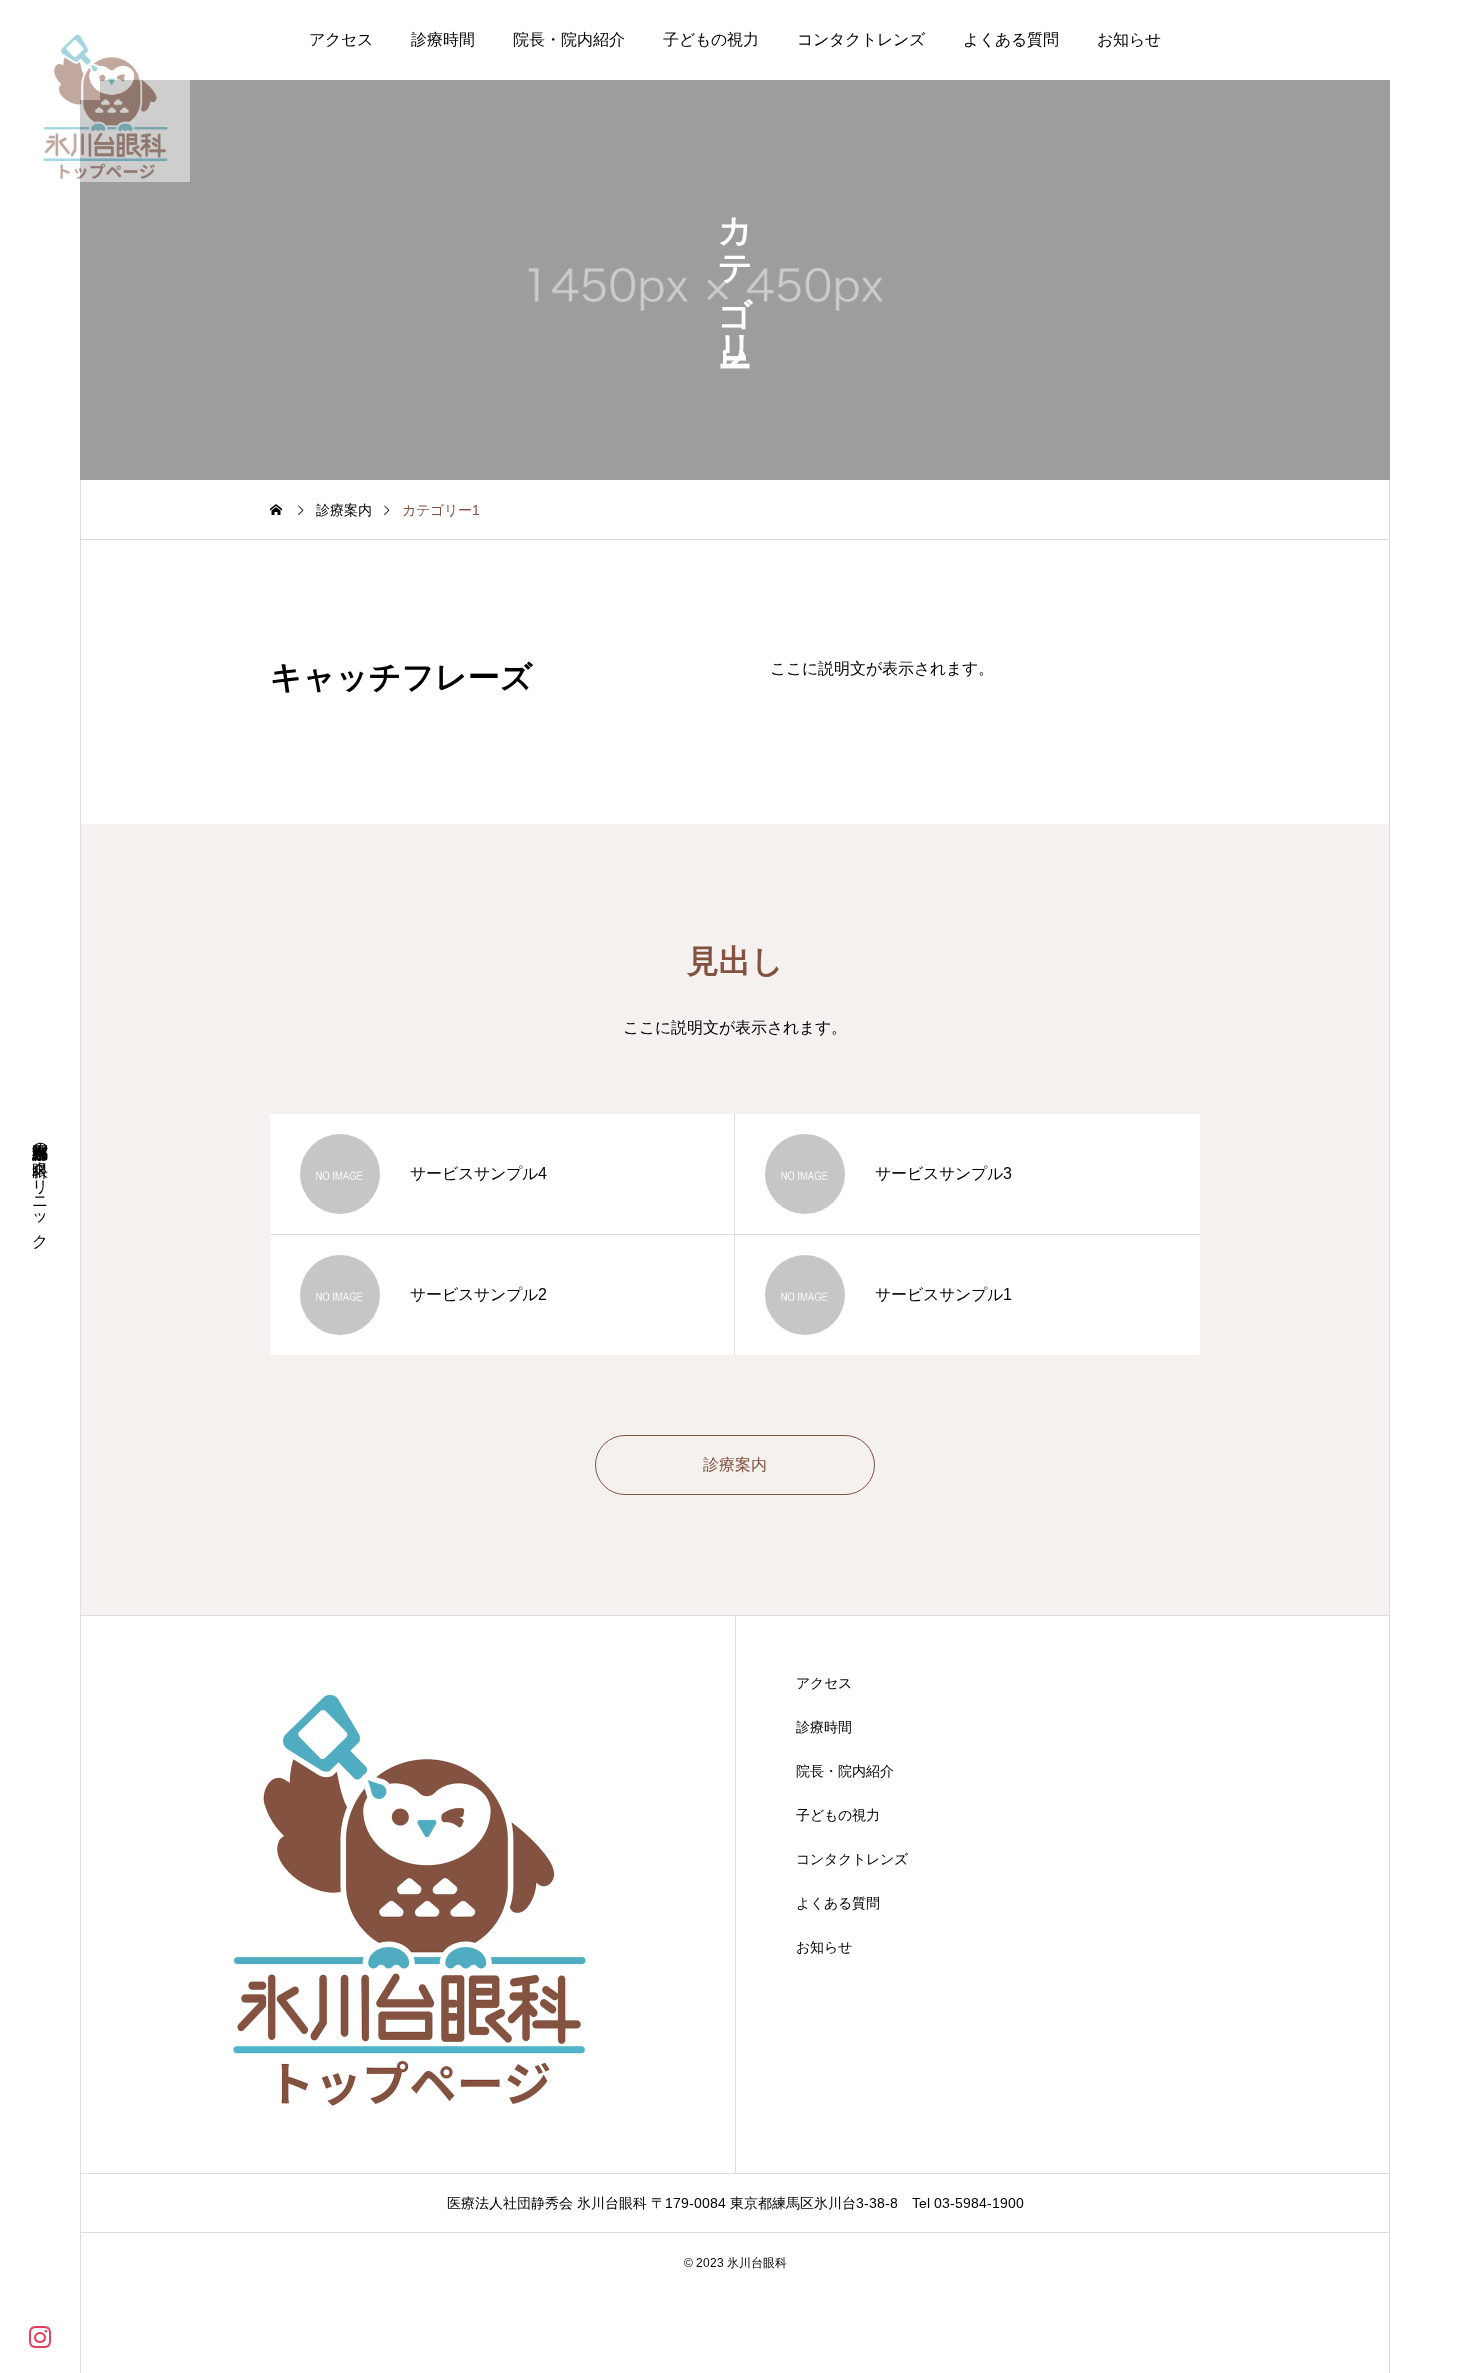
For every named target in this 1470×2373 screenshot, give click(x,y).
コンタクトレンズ (861, 39)
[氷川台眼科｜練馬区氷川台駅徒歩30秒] (105, 105)
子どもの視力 (711, 39)
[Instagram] (40, 2335)
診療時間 (443, 39)
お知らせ (1129, 39)
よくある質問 (1011, 39)
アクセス (341, 39)
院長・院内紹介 (569, 39)
